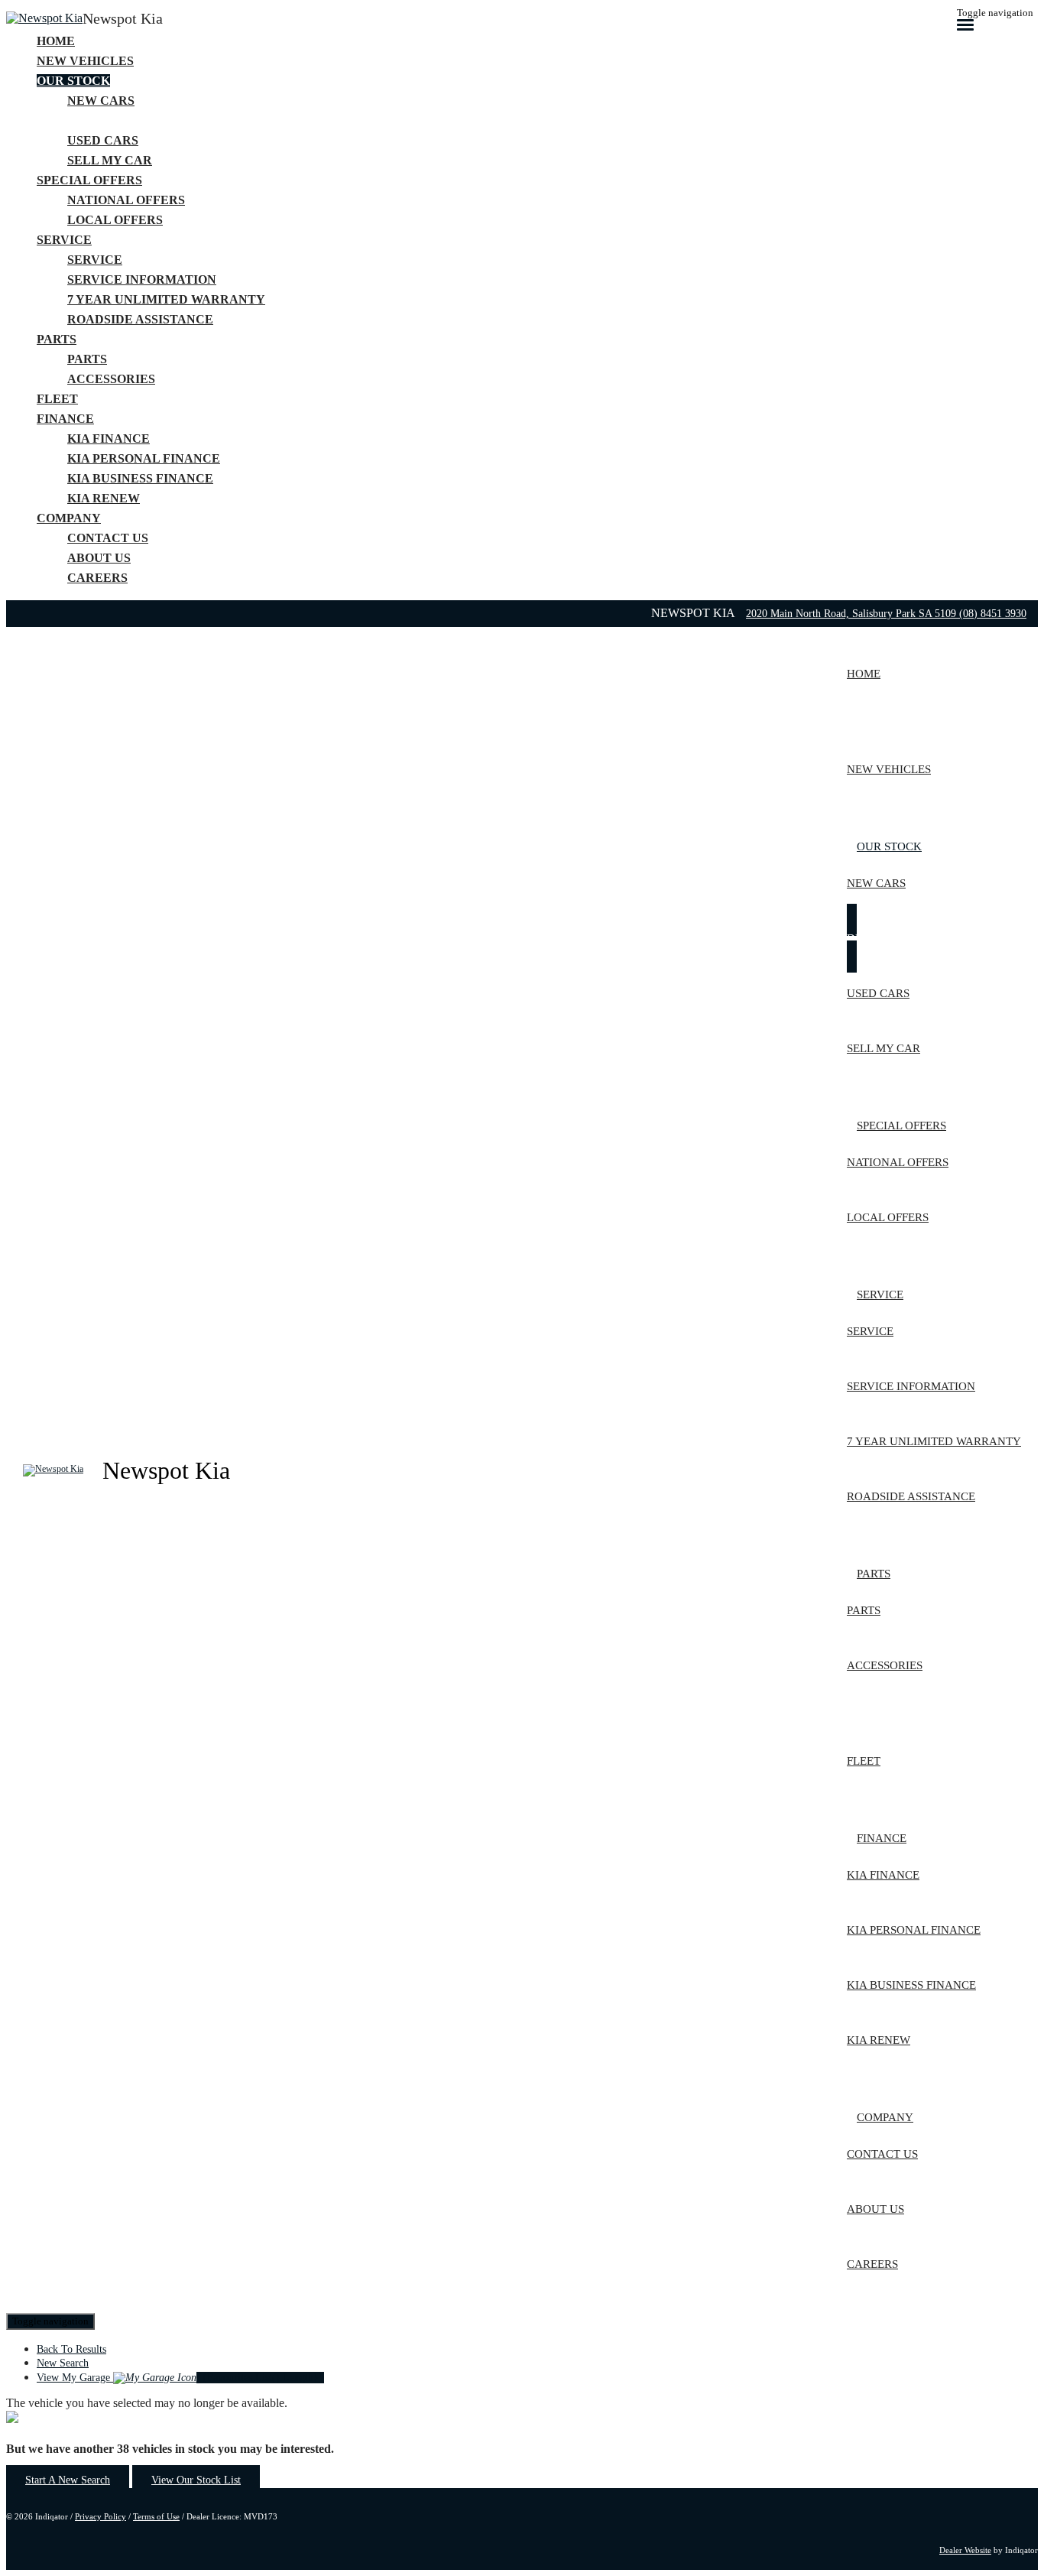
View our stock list (196, 2480)
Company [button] (69, 518)
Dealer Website (965, 2550)
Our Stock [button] (73, 81)
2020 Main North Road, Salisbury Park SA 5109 (853, 614)
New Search (63, 2363)
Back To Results (71, 2349)
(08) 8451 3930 (993, 614)
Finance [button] (65, 419)
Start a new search (68, 2480)
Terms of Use (156, 2516)
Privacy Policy (101, 2516)
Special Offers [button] (89, 180)
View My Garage (180, 2378)
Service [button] (64, 240)
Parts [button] (57, 339)
